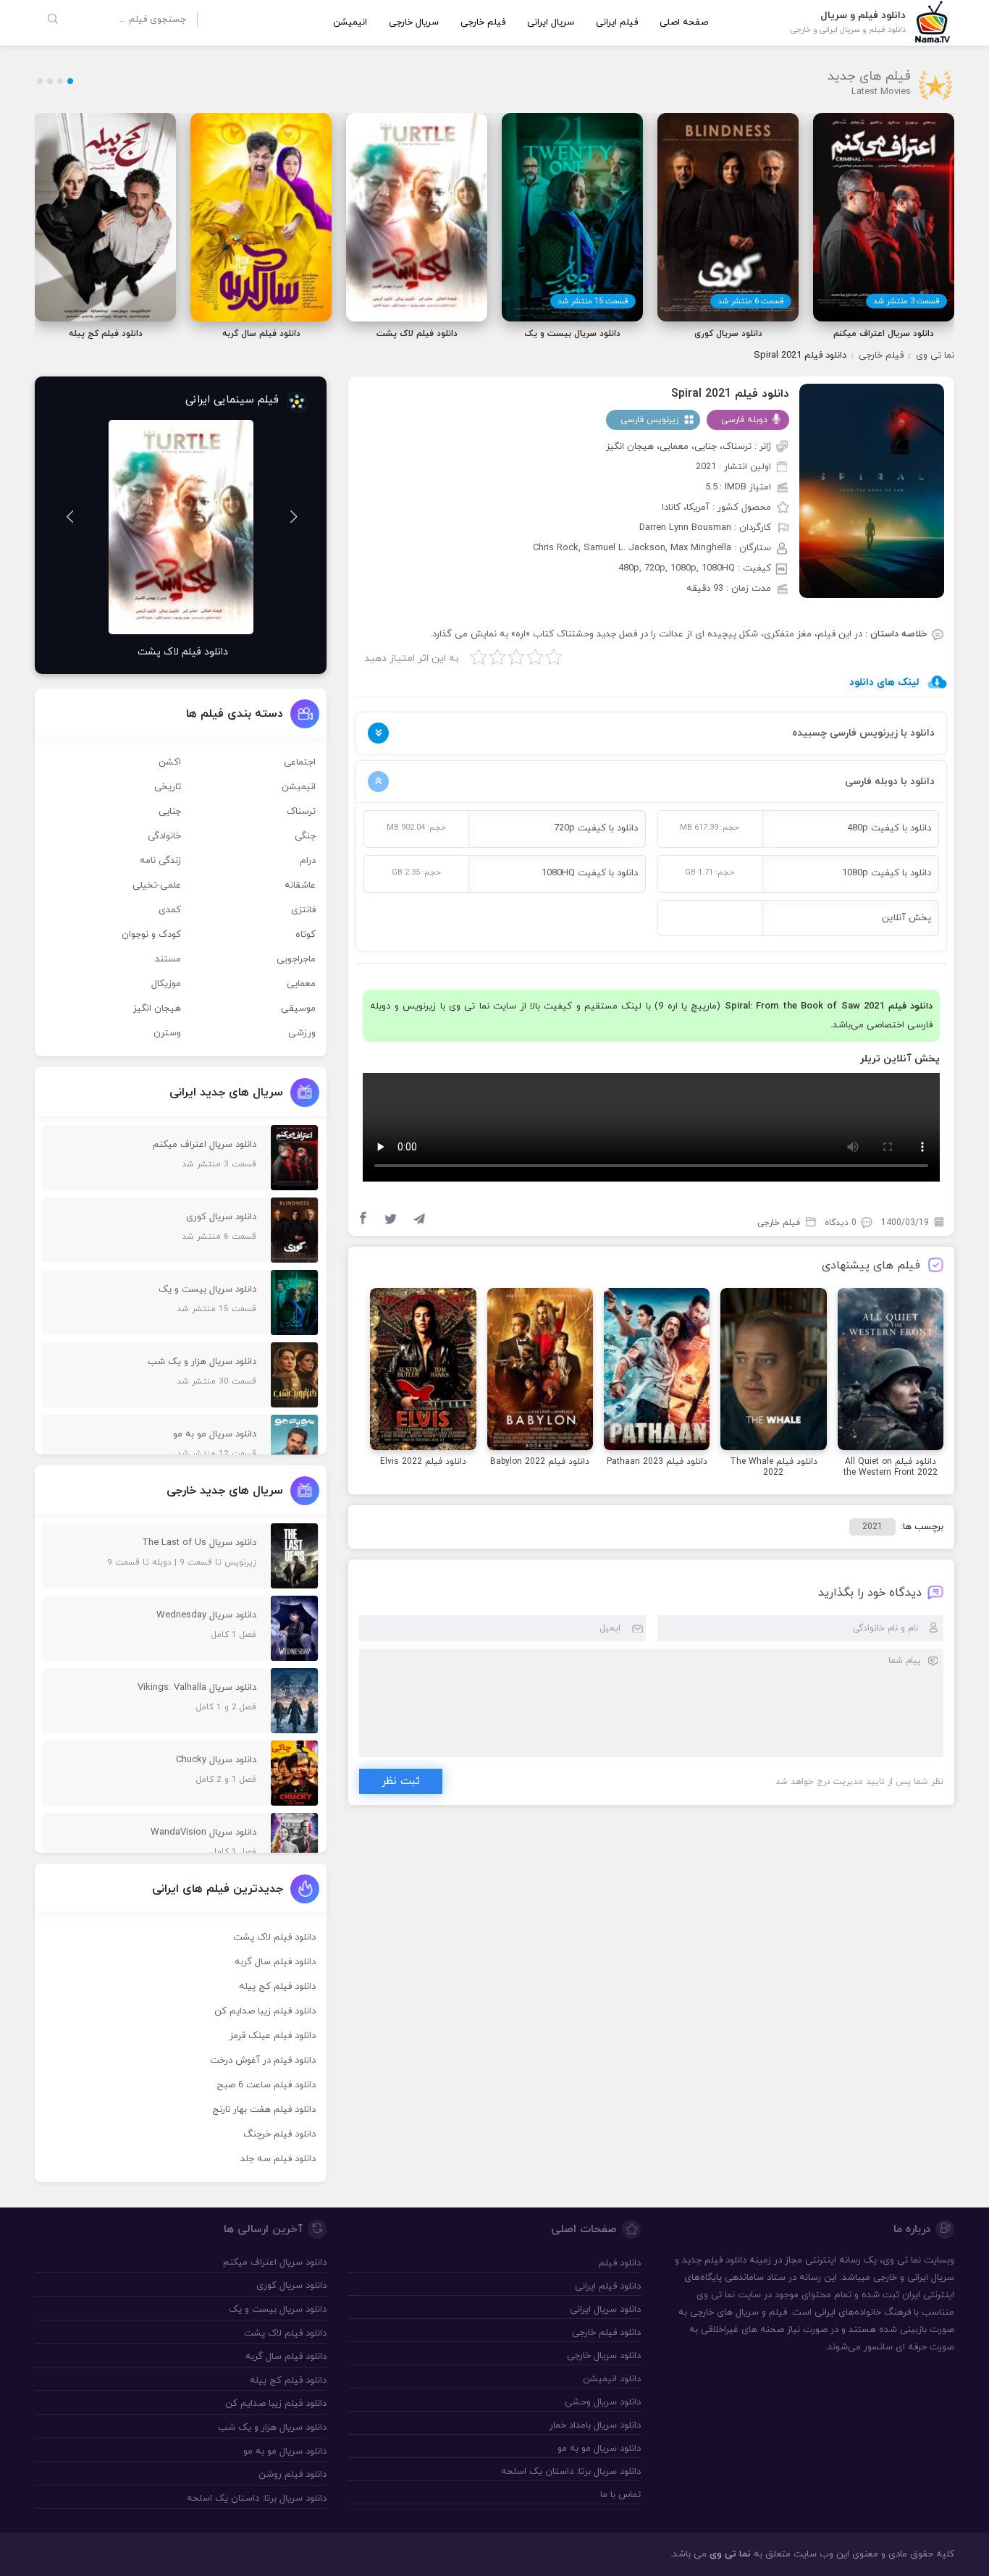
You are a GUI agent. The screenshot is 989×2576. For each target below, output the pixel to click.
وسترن (167, 1033)
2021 (872, 1527)
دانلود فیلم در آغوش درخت (263, 2061)
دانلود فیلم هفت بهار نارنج (264, 2110)
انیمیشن (350, 22)
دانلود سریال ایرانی (605, 2310)
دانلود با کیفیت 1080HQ (590, 873)
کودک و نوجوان (151, 935)
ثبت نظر (401, 1781)
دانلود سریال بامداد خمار (595, 2425)
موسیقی (298, 1009)
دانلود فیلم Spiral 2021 (730, 394)
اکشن (170, 762)
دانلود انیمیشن (611, 2379)
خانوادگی (164, 836)
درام (308, 861)
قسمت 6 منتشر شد (751, 301)
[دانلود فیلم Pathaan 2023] (657, 1371)
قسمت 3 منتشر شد (906, 301)
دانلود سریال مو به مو (599, 2449)
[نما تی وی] (933, 21)
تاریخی (168, 787)
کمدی (170, 910)
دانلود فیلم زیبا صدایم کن (265, 2011)
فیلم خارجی (483, 22)
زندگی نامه (160, 861)
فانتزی (303, 910)
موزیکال (166, 984)
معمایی (301, 984)
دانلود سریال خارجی (603, 2356)
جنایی (170, 812)
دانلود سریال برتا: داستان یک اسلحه (571, 2472)
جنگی (305, 836)
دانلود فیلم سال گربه (275, 1962)
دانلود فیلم (910, 1006)
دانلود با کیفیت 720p (596, 828)
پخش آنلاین (906, 918)
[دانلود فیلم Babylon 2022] (540, 1371)
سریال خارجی (414, 22)
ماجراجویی (296, 959)
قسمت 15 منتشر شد (593, 301)
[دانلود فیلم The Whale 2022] (773, 1371)
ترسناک (301, 812)
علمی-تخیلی (157, 885)
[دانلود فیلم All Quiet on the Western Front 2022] (891, 1371)
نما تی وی (935, 355)
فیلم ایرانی (617, 22)
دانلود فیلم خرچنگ (279, 2134)
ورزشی (302, 1033)
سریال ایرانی (551, 22)
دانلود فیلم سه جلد (278, 2159)
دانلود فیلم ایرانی (607, 2286)
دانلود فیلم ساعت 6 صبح (266, 2085)
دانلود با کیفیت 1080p (887, 873)
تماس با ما (620, 2495)
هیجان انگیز (157, 1009)
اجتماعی (300, 762)
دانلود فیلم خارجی (606, 2333)
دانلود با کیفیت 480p (889, 828)
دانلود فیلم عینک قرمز (273, 2036)
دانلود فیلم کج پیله (277, 1987)
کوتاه (306, 935)
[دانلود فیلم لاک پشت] (181, 527)
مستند (168, 959)
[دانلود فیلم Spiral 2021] (872, 490)
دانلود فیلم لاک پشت (274, 1937)
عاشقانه (300, 885)
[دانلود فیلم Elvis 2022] (423, 1371)
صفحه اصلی (684, 22)
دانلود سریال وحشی (602, 2402)
